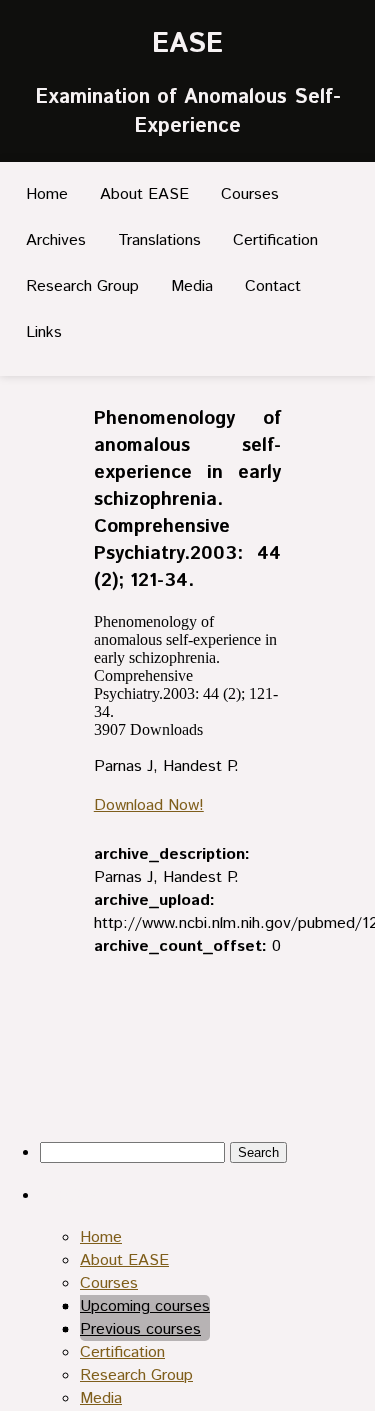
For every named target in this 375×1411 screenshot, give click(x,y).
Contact (273, 286)
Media (192, 286)
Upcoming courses (145, 1306)
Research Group (82, 286)
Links (44, 332)
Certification (275, 240)
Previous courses (140, 1329)
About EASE (144, 194)
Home (47, 194)
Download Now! (149, 805)
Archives (56, 240)
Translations (159, 240)
